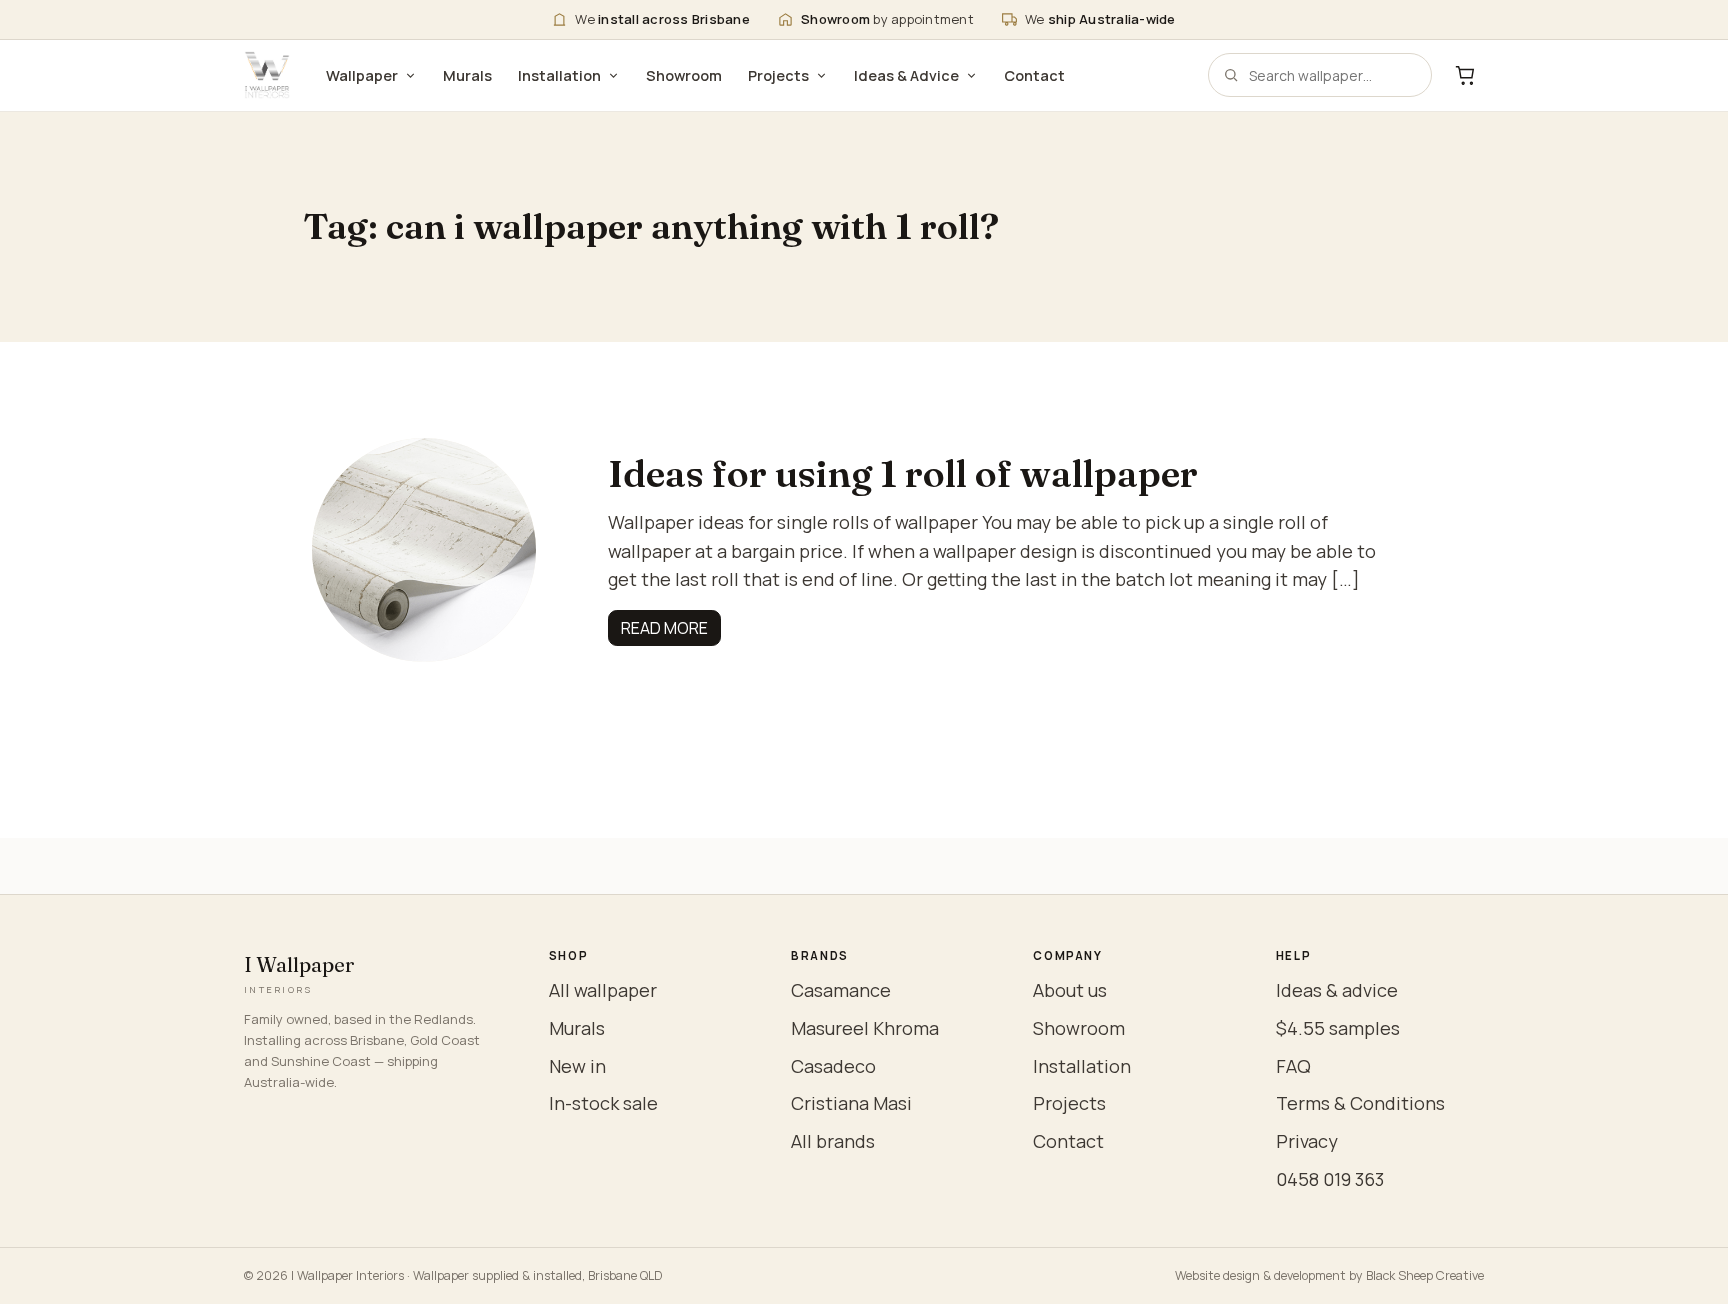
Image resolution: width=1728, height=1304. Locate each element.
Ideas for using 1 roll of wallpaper (907, 473)
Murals (467, 75)
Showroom (684, 75)
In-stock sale (603, 1103)
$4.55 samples (1338, 1028)
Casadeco (833, 1066)
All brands (833, 1141)
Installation (559, 75)
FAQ (1293, 1066)
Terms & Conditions (1360, 1103)
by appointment (887, 19)
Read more (664, 628)
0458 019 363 (1330, 1179)
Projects (778, 75)
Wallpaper (362, 75)
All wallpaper (603, 990)
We (662, 19)
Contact (1034, 75)
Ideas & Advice (906, 75)
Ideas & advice (1337, 990)
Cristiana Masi (851, 1103)
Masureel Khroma (865, 1028)
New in (577, 1066)
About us (1070, 990)
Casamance (841, 990)
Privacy (1307, 1141)
